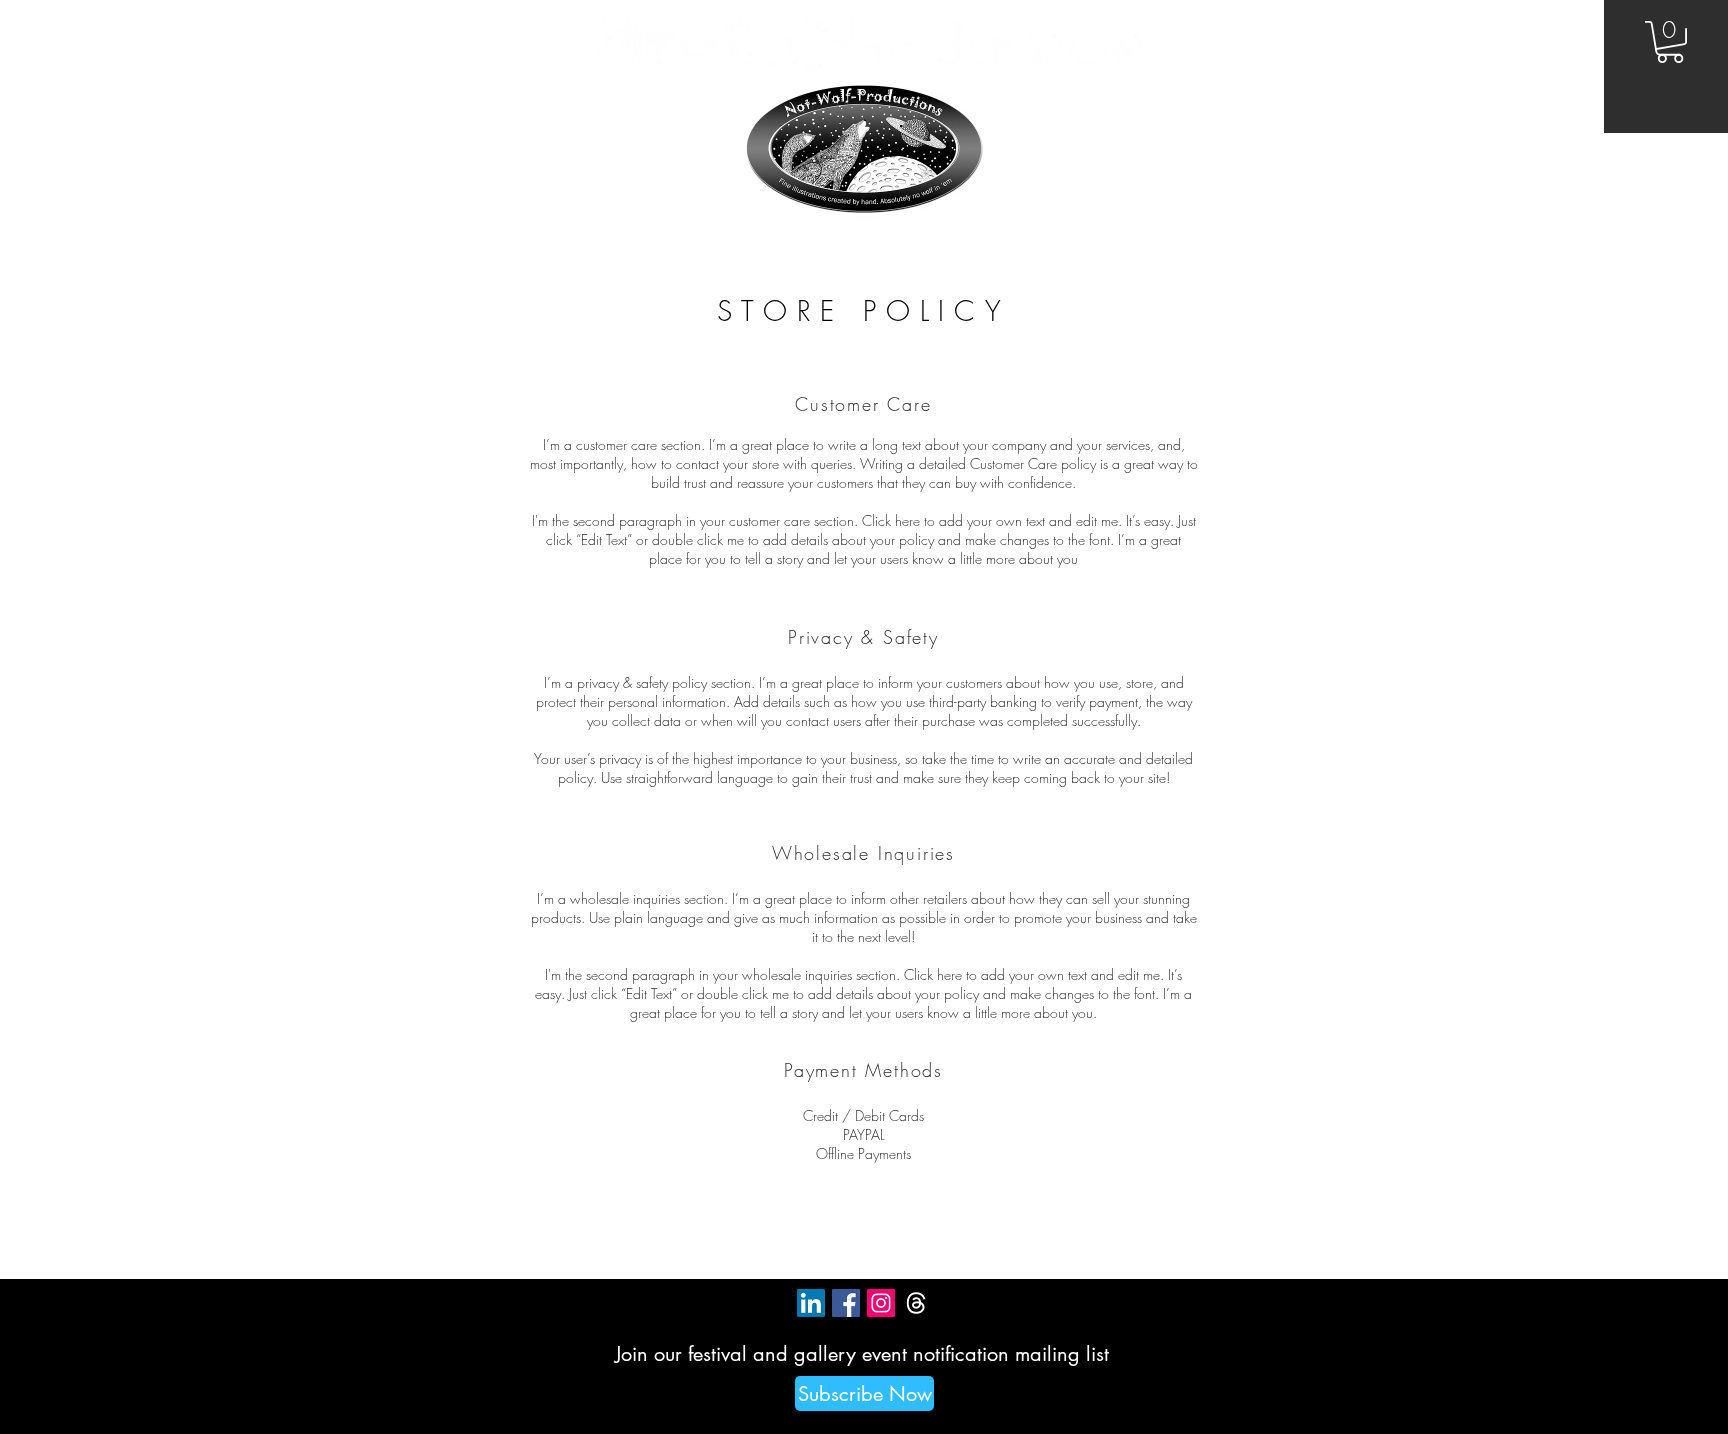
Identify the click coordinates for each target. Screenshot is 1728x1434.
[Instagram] (881, 1303)
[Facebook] (846, 1303)
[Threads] (916, 1303)
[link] (1670, 42)
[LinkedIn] (811, 1303)
